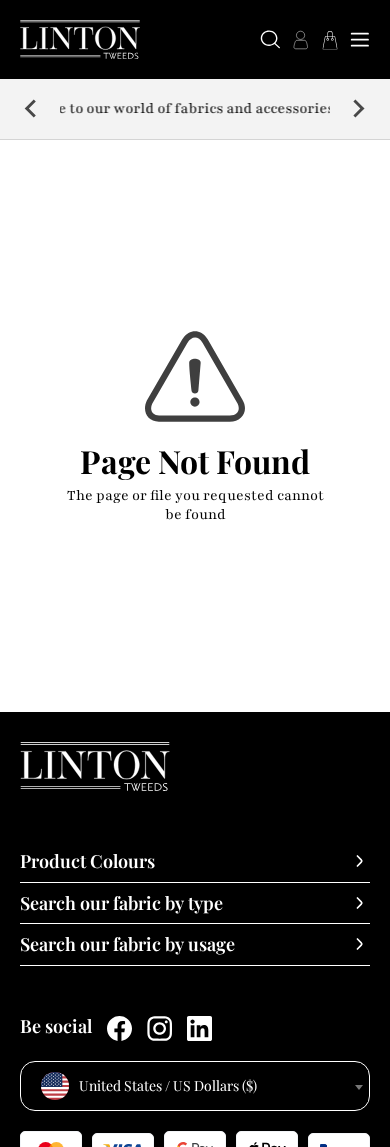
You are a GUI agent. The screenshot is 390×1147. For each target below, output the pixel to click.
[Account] (300, 40)
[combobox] (195, 1086)
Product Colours (87, 862)
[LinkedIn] (199, 1028)
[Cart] (330, 40)
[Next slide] (358, 109)
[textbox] (195, 1086)
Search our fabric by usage (127, 945)
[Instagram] (159, 1028)
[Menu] (360, 40)
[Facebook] (119, 1028)
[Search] (270, 40)
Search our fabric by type (121, 904)
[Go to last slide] (32, 109)
